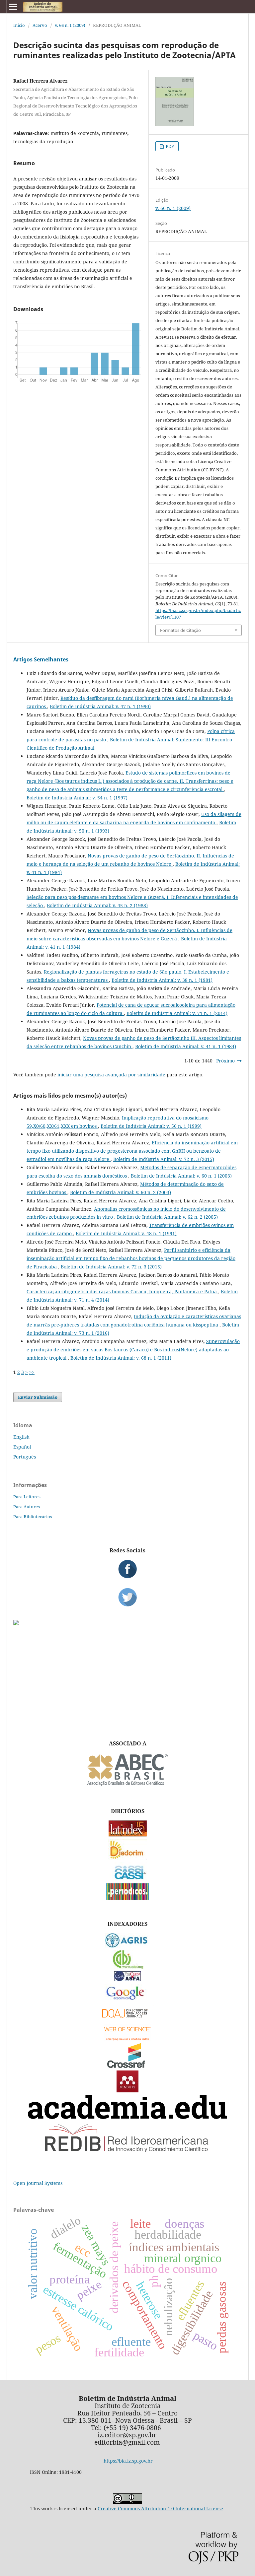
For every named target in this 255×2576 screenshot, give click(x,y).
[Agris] (128, 1946)
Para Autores (27, 1507)
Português (25, 1457)
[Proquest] (127, 1979)
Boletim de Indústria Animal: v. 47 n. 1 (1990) (100, 706)
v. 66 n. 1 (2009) (70, 25)
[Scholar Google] (128, 2000)
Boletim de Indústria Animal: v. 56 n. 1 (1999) (151, 1126)
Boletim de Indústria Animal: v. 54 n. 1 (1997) (77, 798)
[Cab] (127, 1967)
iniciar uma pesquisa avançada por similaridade (111, 1075)
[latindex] (128, 1835)
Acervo (40, 25)
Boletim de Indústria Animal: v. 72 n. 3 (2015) (164, 1159)
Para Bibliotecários (33, 1517)
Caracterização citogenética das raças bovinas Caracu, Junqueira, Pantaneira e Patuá (122, 1291)
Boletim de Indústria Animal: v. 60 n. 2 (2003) (121, 1192)
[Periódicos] (128, 1898)
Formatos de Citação (180, 630)
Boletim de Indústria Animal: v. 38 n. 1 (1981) (162, 980)
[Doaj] (127, 2019)
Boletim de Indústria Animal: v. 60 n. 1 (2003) (181, 1176)
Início (19, 25)
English (21, 1437)
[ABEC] (127, 1785)
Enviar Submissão (38, 1397)
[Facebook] (127, 1569)
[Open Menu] (13, 7)
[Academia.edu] (127, 2117)
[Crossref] (127, 2066)
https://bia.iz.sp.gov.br (128, 2461)
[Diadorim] (127, 1858)
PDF (169, 146)
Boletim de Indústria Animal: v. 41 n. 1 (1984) (186, 1046)
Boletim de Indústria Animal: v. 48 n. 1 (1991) (126, 1233)
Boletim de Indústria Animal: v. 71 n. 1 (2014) (177, 1013)
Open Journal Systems (38, 2183)
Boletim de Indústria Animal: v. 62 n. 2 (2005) (167, 1217)
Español (22, 1447)
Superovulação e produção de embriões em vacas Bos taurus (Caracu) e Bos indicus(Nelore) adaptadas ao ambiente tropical (133, 1350)
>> (32, 1372)
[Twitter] (127, 1597)
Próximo (225, 1061)
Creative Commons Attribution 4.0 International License (160, 2508)
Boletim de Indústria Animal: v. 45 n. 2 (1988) (97, 905)
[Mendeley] (127, 2091)
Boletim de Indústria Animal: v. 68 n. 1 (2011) (121, 1358)
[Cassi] (128, 1879)
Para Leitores (27, 1497)
